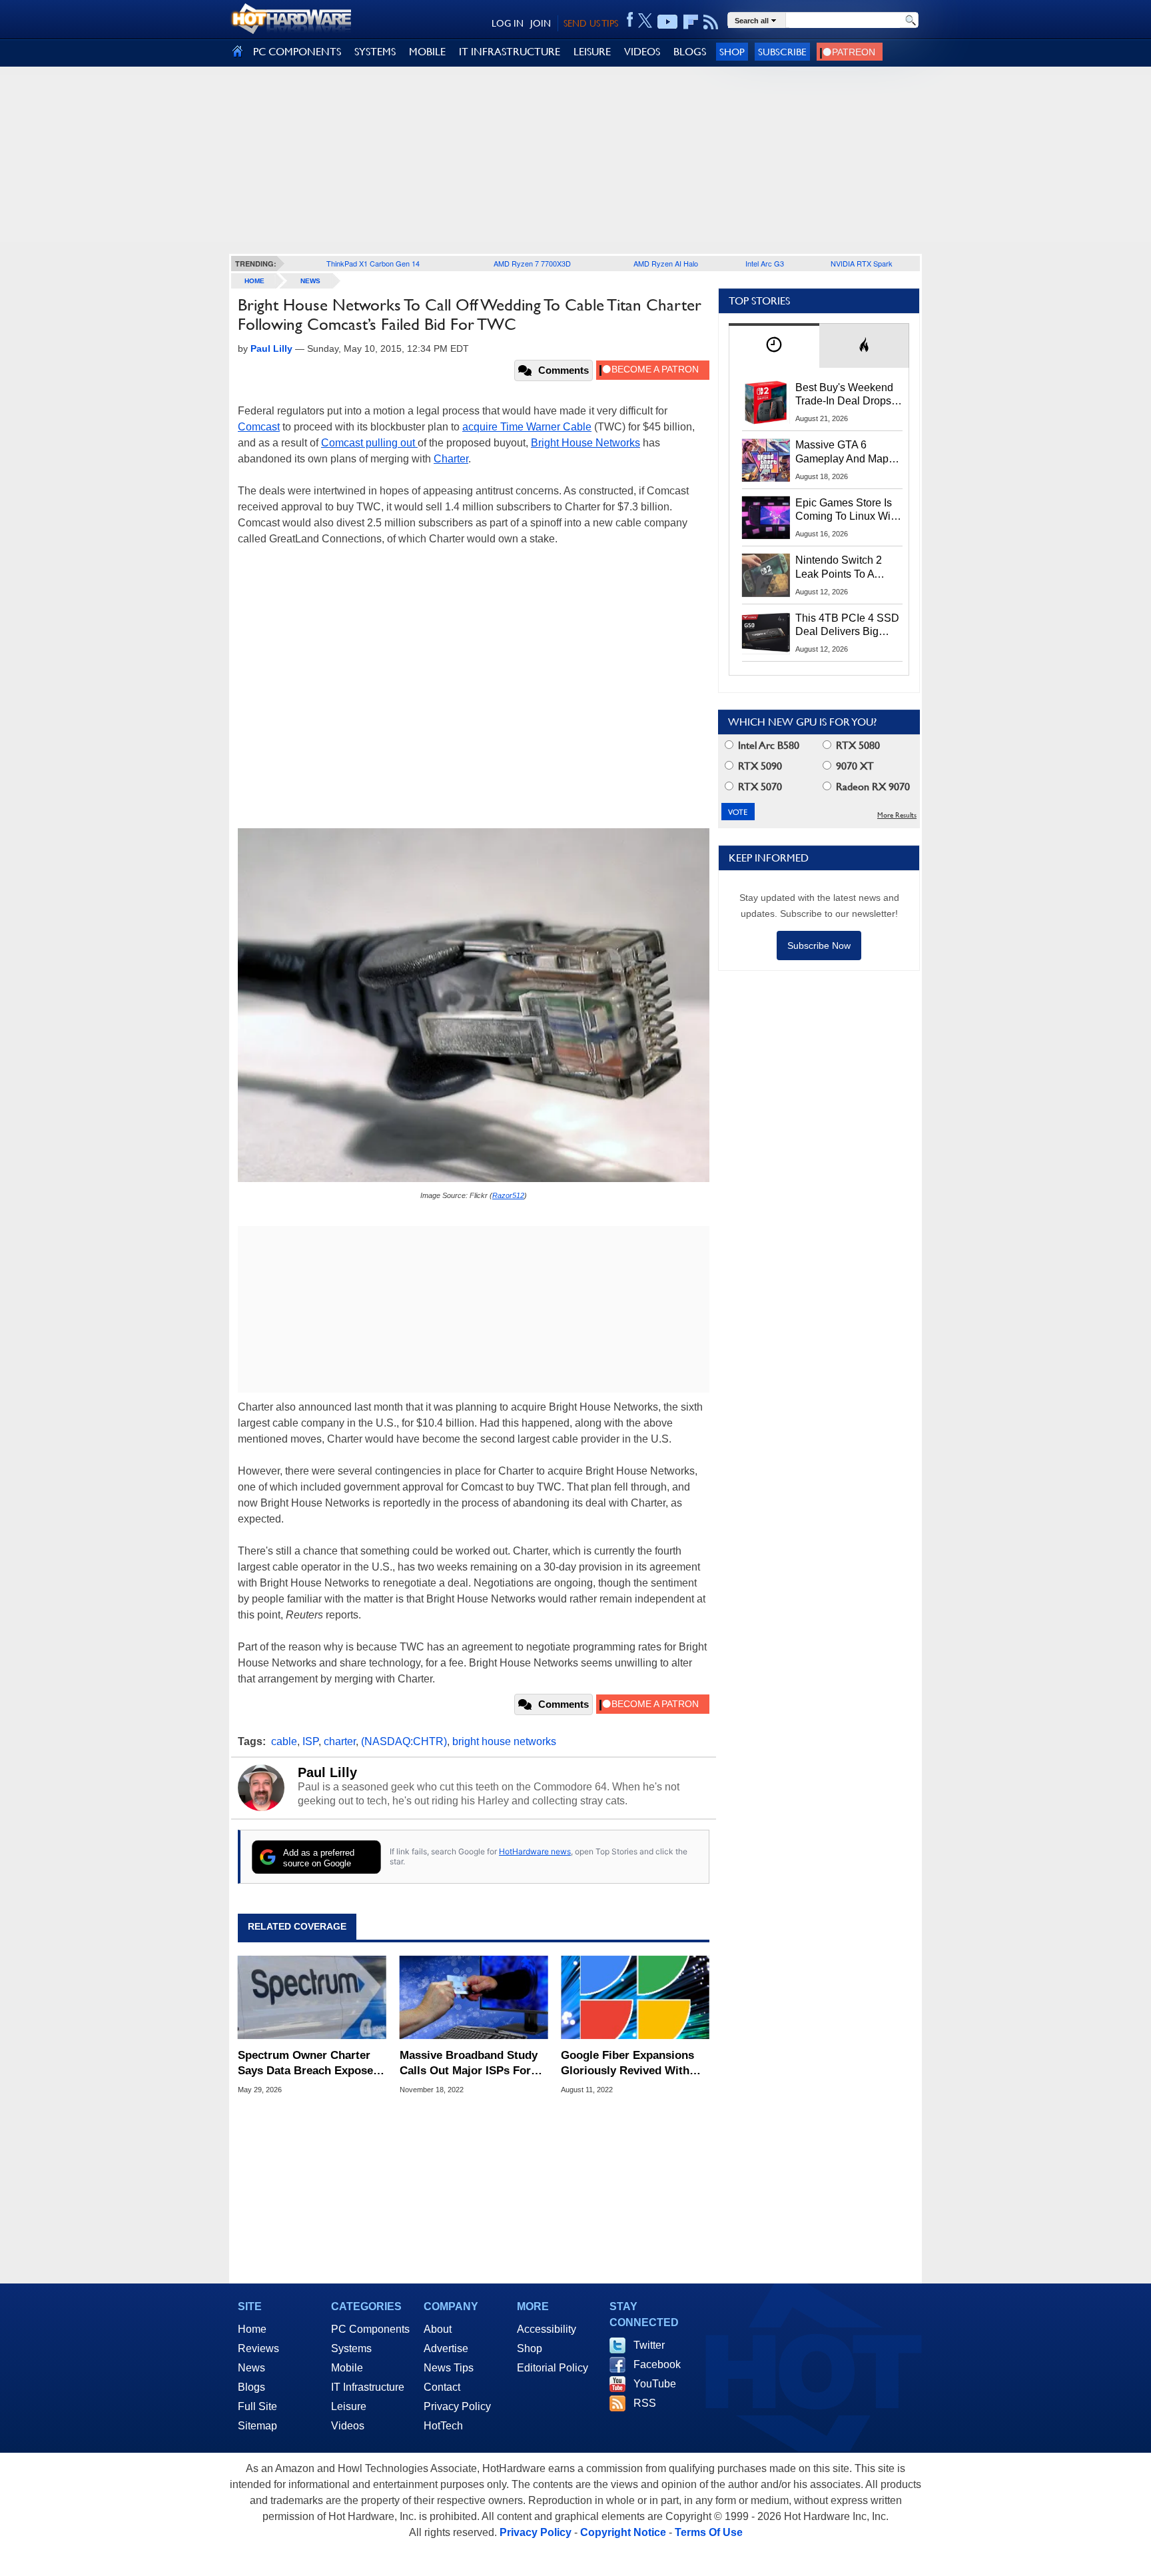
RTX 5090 (759, 766)
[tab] (774, 345)
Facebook (657, 2364)
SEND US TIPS (591, 23)
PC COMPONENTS (297, 52)
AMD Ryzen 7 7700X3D (532, 263)
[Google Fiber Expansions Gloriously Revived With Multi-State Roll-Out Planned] (635, 1998)
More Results (897, 815)
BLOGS (690, 52)
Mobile (347, 2368)
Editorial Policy (553, 2368)
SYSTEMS (375, 52)
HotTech (443, 2426)
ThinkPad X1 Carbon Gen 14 (373, 263)
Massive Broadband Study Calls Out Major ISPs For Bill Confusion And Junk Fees (469, 2063)
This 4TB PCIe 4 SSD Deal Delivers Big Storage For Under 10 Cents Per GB (847, 626)
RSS (645, 2403)
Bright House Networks (585, 443)
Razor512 (508, 1195)
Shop (732, 52)
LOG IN (508, 23)
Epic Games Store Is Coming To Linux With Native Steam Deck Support (847, 510)
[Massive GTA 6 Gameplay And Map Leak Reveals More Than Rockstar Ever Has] (766, 460)
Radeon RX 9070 (872, 787)
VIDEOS (642, 52)
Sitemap (257, 2426)
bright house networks (504, 1741)
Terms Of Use (709, 2532)
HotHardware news (535, 1851)
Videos (348, 2426)
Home (252, 2329)
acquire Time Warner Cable (527, 427)
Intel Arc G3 (765, 263)
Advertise (446, 2348)
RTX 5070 (759, 787)
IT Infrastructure (368, 2387)
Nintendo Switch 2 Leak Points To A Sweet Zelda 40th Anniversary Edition (842, 568)
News (310, 281)
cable (284, 1741)
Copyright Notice (623, 2532)
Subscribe (782, 52)
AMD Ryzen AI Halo (666, 263)
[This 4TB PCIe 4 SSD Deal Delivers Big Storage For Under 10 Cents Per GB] (766, 633)
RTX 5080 (857, 745)
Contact (442, 2387)
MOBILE (427, 52)
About (438, 2329)
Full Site (257, 2406)
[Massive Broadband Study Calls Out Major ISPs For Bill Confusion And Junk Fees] (474, 1998)
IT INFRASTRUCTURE (510, 52)
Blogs (251, 2387)
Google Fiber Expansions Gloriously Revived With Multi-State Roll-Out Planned (627, 2063)
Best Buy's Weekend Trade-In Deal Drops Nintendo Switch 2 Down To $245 (844, 395)
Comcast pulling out (369, 443)
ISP (310, 1741)
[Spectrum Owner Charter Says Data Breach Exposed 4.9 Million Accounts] (312, 1998)
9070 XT (854, 766)
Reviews (258, 2348)
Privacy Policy (457, 2406)
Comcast (259, 427)
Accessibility (547, 2329)
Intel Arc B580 (767, 745)
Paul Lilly (327, 1772)
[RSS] (711, 22)
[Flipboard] (691, 22)
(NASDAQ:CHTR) (404, 1741)
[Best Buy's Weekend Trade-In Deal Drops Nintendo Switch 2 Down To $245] (766, 402)
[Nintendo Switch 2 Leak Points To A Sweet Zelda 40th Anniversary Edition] (766, 575)
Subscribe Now (819, 946)
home (254, 281)
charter (340, 1741)
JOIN (541, 23)
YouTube (655, 2384)
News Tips (449, 2368)
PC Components (370, 2329)
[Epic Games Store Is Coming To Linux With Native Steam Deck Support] (766, 518)
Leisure (349, 2406)
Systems (351, 2348)
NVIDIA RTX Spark (862, 263)
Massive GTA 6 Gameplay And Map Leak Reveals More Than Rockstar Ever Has (842, 452)
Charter (451, 459)
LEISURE (592, 52)
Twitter (649, 2345)
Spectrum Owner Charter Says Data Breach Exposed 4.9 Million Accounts (309, 2063)
